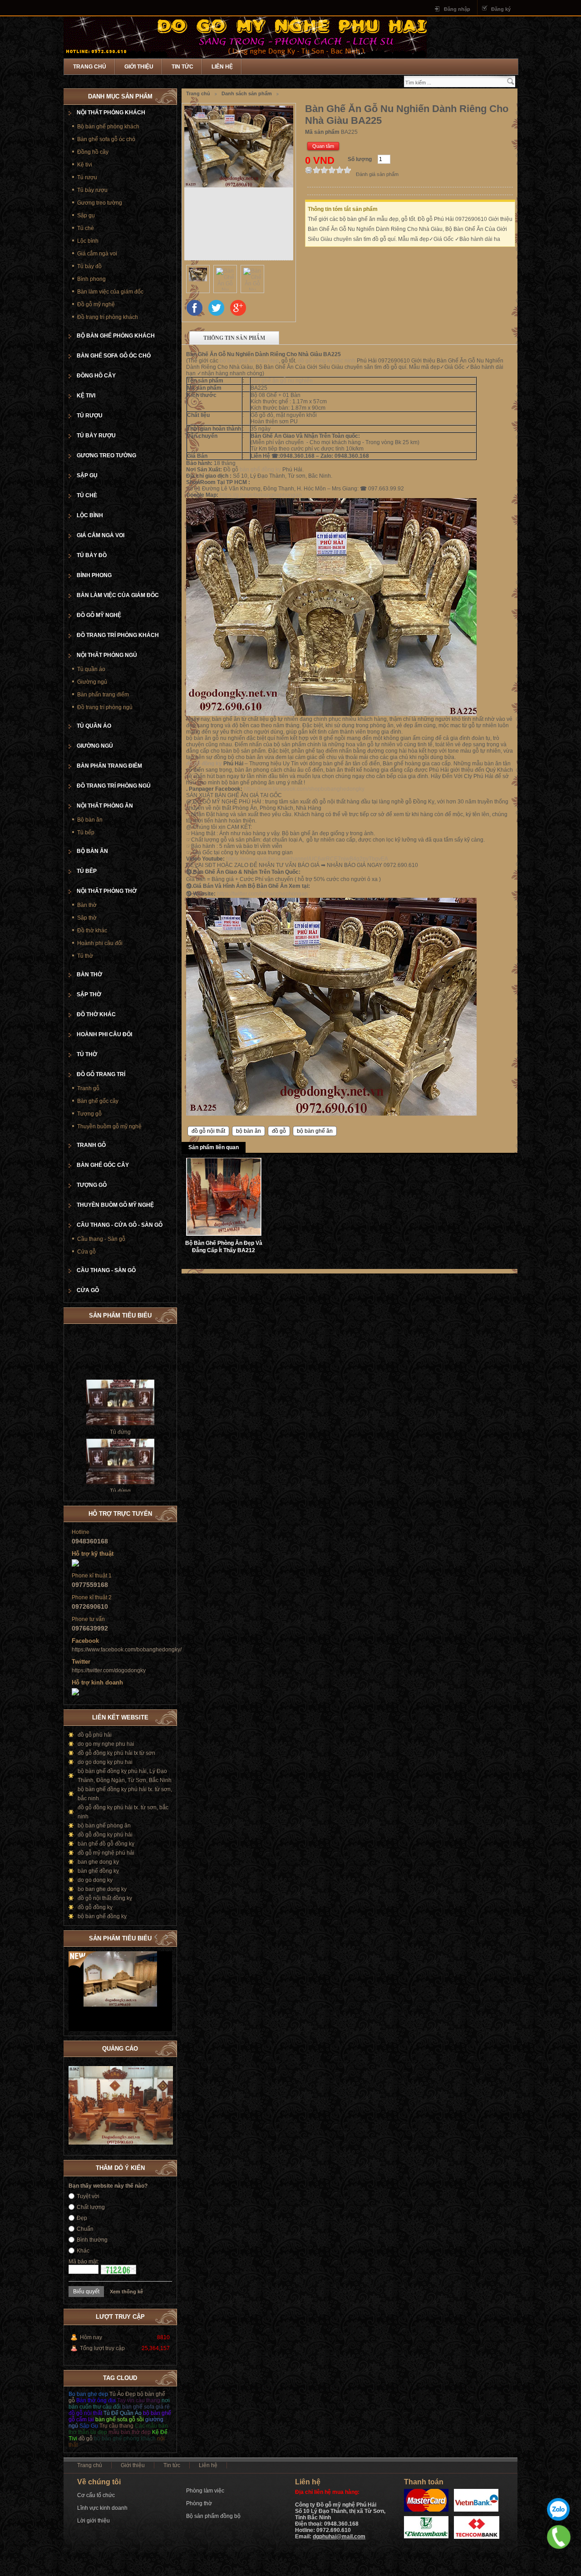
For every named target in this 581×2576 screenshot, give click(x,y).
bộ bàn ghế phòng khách (125, 2439)
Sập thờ (87, 918)
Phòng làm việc (205, 2491)
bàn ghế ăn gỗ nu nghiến (282, 381)
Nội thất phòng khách (111, 113)
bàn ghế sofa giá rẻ (146, 2407)
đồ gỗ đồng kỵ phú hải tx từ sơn (116, 1753)
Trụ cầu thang (116, 2426)
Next (165, 1937)
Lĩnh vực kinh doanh (102, 2508)
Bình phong (91, 279)
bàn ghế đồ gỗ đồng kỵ (106, 1844)
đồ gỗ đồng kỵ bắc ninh (327, 361)
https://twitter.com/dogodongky (109, 1670)
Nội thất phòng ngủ (107, 655)
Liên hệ (222, 67)
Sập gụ (86, 215)
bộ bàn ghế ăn (315, 1131)
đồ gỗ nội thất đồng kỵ (105, 1898)
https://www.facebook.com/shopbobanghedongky (304, 789)
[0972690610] (559, 2537)
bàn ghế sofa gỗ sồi (120, 2419)
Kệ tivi (85, 165)
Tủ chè (86, 228)
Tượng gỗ (89, 1114)
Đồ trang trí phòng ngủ (105, 707)
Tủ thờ (85, 956)
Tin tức (182, 67)
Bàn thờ (87, 905)
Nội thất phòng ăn (105, 806)
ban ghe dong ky (98, 1862)
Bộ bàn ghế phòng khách (108, 127)
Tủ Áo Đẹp (123, 2394)
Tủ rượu (87, 177)
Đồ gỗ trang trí (101, 1074)
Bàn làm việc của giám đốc (110, 292)
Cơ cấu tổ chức (96, 2495)
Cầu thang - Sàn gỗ (101, 1239)
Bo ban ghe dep (88, 2394)
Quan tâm (323, 146)
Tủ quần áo (91, 669)
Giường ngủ (92, 682)
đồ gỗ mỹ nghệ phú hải (106, 1853)
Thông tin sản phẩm (234, 338)
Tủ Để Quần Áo (123, 2413)
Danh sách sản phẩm (247, 93)
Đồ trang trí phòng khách (108, 317)
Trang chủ (90, 67)
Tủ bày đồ (89, 266)
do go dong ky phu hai (105, 1762)
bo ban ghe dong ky (102, 1889)
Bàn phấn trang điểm (103, 695)
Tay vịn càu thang (139, 2400)
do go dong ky (95, 1880)
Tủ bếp (86, 833)
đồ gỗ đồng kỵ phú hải (105, 1835)
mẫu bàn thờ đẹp (130, 2432)
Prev (156, 1937)
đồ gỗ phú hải (95, 1735)
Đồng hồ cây (93, 152)
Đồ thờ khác (92, 930)
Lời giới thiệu (94, 2521)
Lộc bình (88, 241)
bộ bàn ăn (249, 1131)
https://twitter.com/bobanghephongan (262, 894)
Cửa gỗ (86, 1252)
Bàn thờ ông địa (96, 2400)
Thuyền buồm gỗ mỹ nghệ (109, 1126)
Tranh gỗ (88, 1088)
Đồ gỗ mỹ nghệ (96, 304)
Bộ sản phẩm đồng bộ (213, 2516)
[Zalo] (558, 2509)
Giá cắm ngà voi (97, 254)
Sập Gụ (89, 2426)
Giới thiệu (139, 67)
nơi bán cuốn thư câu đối (119, 2404)
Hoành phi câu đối (100, 943)
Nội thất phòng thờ (107, 891)
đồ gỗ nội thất (208, 1131)
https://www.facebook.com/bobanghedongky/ (127, 1650)
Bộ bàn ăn (90, 820)
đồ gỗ (279, 1131)
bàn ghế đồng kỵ (260, 470)
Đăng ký (501, 9)
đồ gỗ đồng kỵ (204, 764)
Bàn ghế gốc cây (98, 1101)
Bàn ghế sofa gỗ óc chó (106, 139)
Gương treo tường (100, 203)
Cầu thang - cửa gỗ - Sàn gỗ (120, 1225)
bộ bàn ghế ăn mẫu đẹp (249, 361)
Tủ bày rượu (92, 190)
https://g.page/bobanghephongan (261, 495)
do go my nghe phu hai (106, 1744)
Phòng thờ (199, 2503)
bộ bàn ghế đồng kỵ (102, 1916)
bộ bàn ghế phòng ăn (104, 1826)
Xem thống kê (126, 2292)
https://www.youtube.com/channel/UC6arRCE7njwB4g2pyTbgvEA (307, 859)
